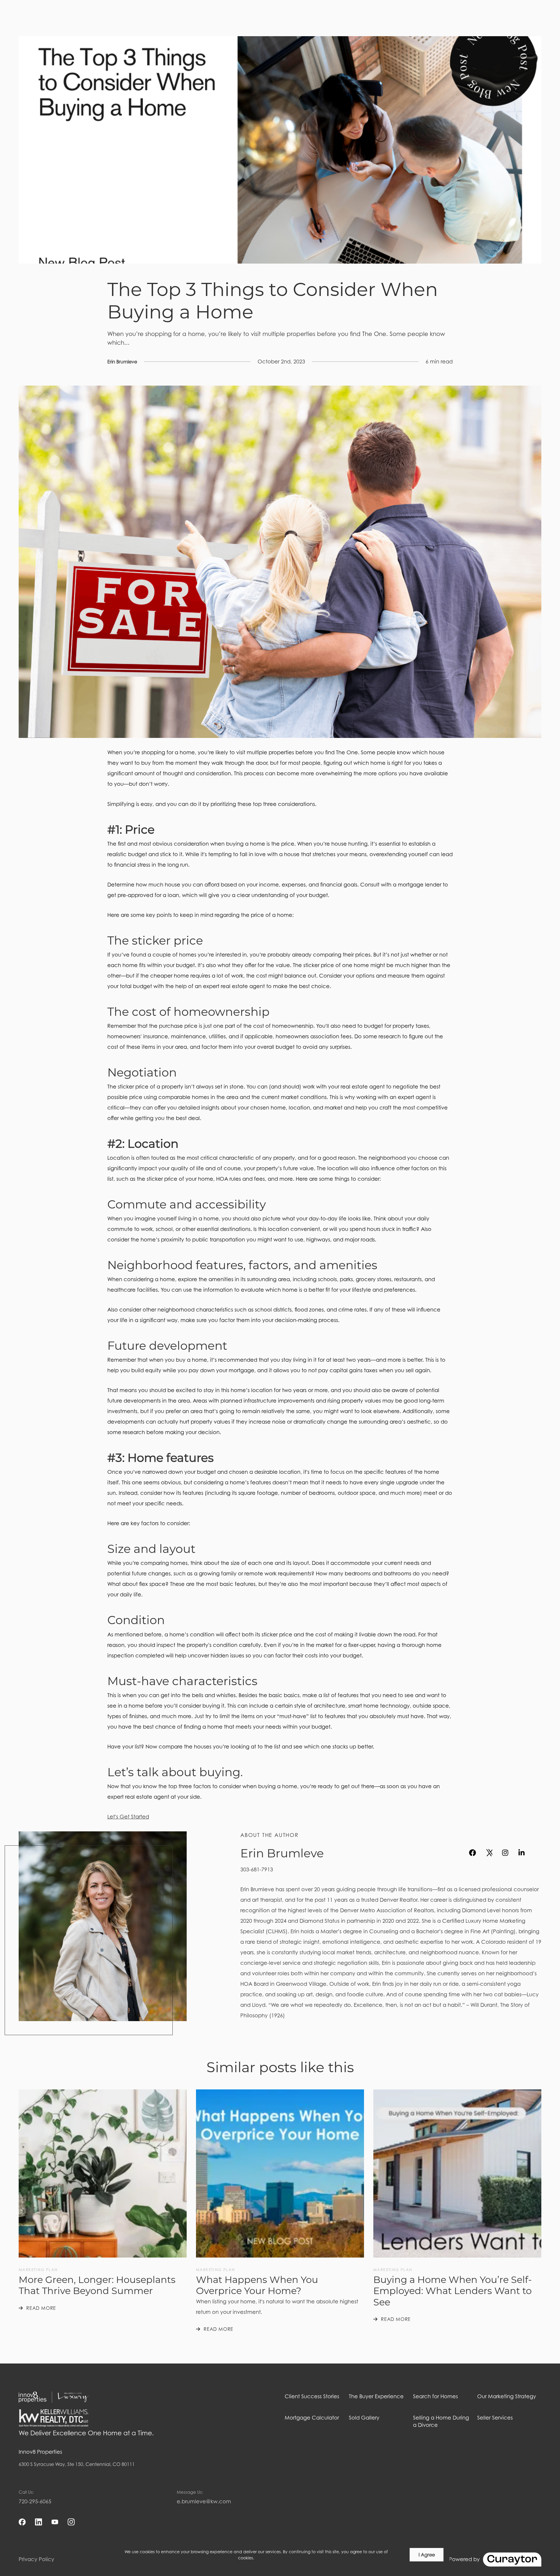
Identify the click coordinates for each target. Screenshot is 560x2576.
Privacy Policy (36, 2559)
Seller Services (495, 2418)
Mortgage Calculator (312, 2418)
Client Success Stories (312, 2396)
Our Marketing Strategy (507, 2396)
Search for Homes (435, 2396)
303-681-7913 (257, 1869)
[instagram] (505, 1853)
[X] (489, 1853)
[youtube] (538, 1853)
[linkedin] (521, 1853)
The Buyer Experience (376, 2396)
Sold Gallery (364, 2418)
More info (265, 2558)
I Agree (427, 2555)
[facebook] (473, 1853)
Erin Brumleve (122, 362)
